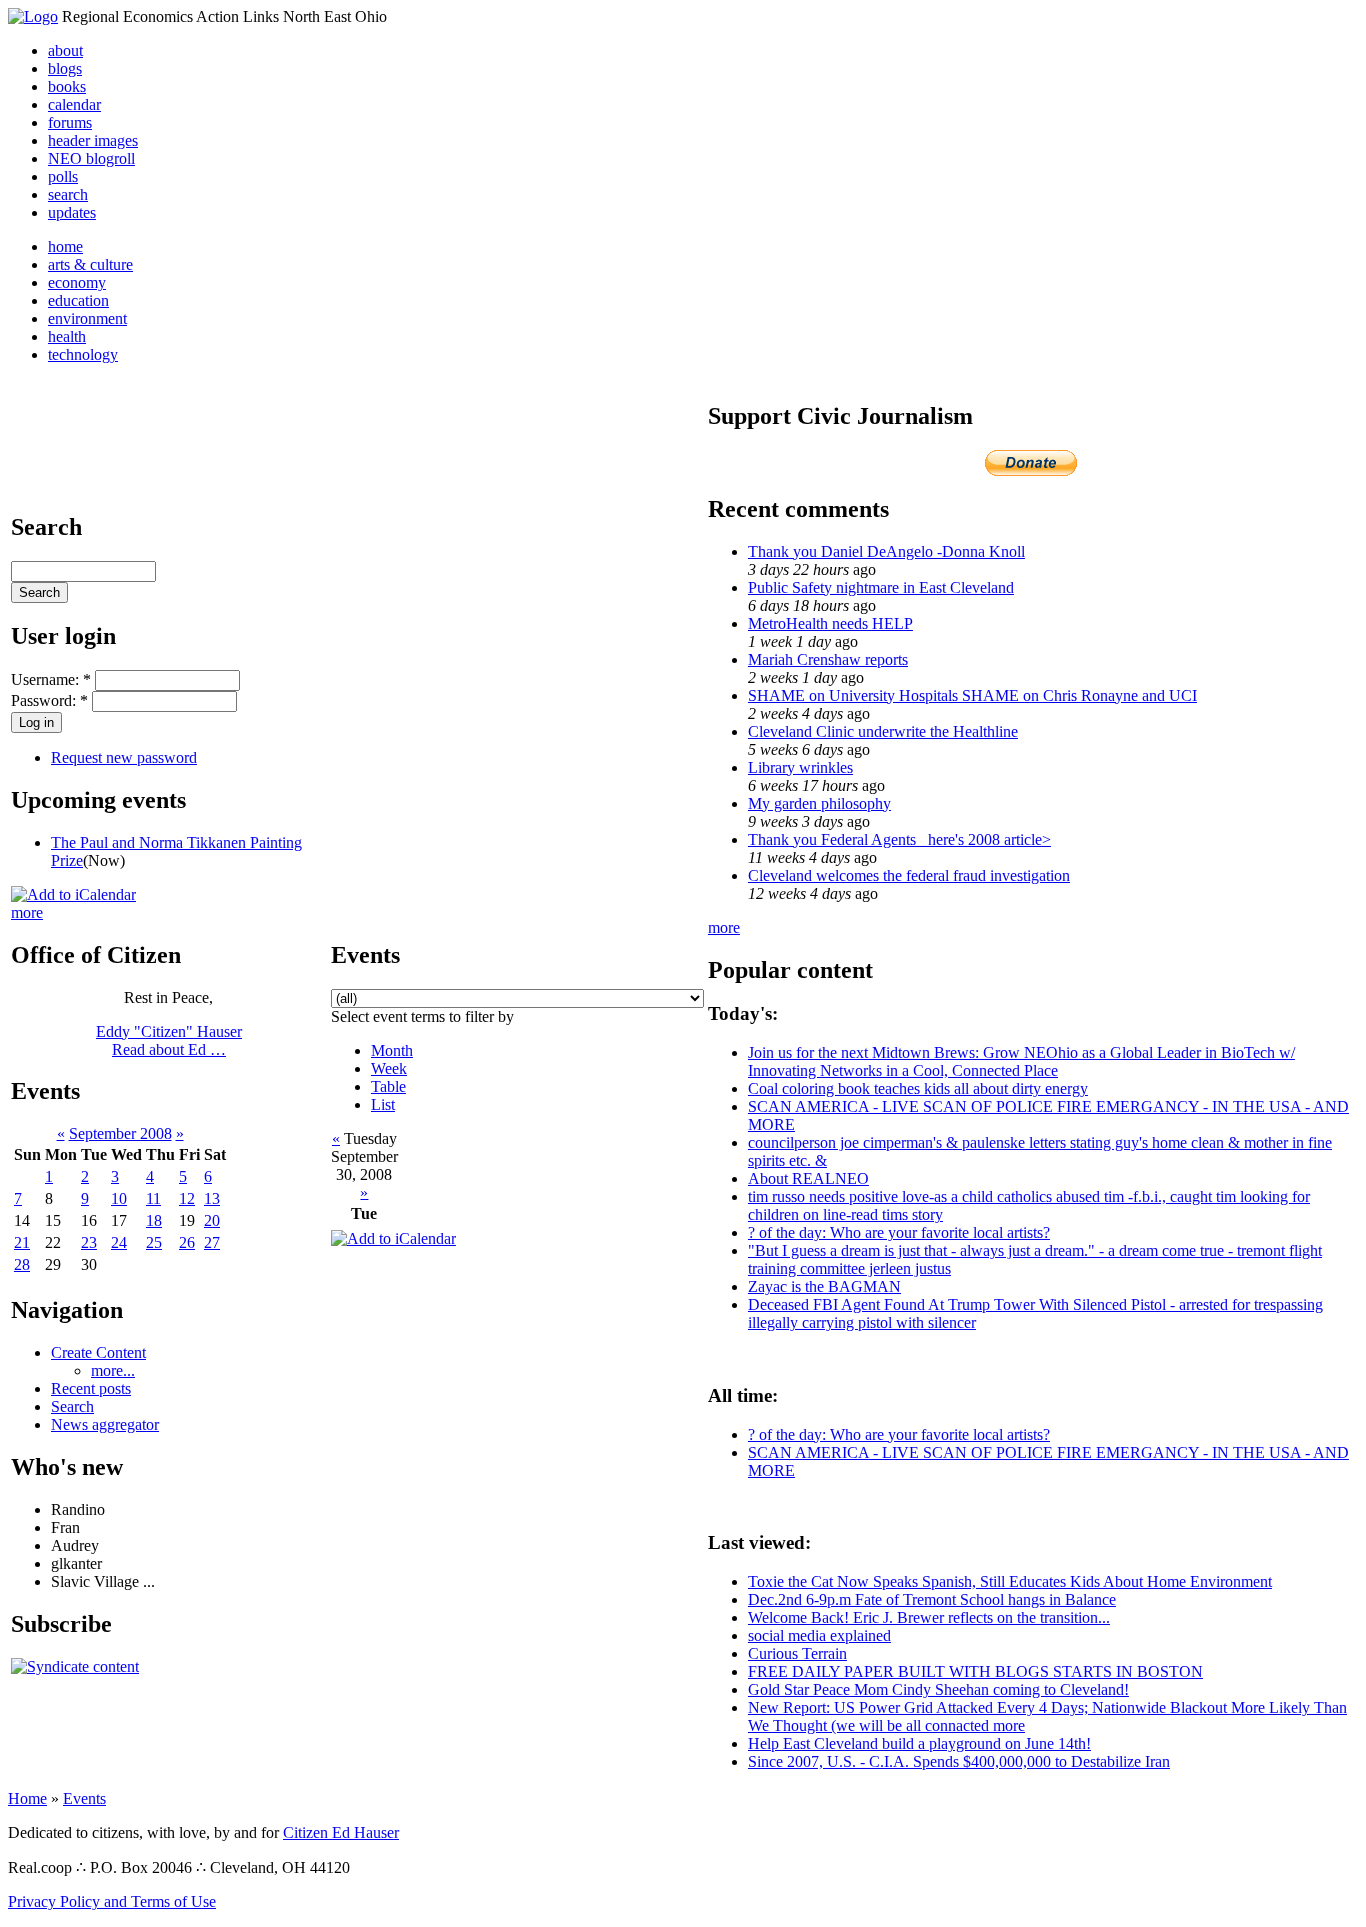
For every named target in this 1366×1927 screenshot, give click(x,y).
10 (119, 1198)
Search (72, 1406)
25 (154, 1242)
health (67, 336)
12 (187, 1198)
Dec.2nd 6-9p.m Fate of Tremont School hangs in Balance (932, 1599)
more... (113, 1370)
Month (392, 1050)
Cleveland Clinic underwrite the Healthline (883, 731)
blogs (65, 68)
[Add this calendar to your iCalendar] (73, 894)
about (65, 50)
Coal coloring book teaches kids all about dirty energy (918, 1088)
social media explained (819, 1635)
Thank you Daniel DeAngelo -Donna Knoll (886, 551)
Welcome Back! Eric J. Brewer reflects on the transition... (929, 1617)
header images (93, 140)
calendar (74, 104)
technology (83, 354)
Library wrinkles (800, 767)
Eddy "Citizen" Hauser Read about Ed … (169, 1040)
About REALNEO (808, 1178)
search (68, 194)
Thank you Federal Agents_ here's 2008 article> (899, 839)
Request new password (124, 757)
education (78, 300)
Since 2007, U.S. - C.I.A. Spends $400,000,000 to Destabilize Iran (959, 1761)
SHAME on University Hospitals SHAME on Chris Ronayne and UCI (972, 695)
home (65, 246)
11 (153, 1198)
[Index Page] (33, 16)
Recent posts (91, 1388)
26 (187, 1242)
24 (119, 1242)
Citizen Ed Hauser (341, 1832)
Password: (49, 700)
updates (72, 212)
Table (388, 1086)
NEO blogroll (91, 158)
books (67, 86)
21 (22, 1242)
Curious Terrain (797, 1653)
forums (70, 122)
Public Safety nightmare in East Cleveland (881, 587)
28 (22, 1264)
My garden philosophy (819, 803)
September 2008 (120, 1133)
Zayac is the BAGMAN (824, 1286)
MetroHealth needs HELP (830, 623)
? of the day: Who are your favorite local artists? (899, 1232)
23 (89, 1242)
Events (84, 1798)
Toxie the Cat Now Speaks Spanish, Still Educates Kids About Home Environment (1010, 1581)
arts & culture (90, 264)
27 (212, 1242)
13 (212, 1198)
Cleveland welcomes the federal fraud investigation (909, 875)
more (27, 912)
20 (212, 1220)
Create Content (98, 1352)
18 (154, 1220)
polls (63, 176)
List (383, 1104)
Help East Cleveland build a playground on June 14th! (919, 1743)
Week (389, 1068)
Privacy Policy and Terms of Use (112, 1901)
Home (27, 1798)
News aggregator (105, 1424)
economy (77, 282)
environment (87, 318)
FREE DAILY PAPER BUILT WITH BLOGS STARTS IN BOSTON (975, 1671)
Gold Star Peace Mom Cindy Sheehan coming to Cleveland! (938, 1689)
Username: (51, 679)
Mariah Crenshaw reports (828, 659)
